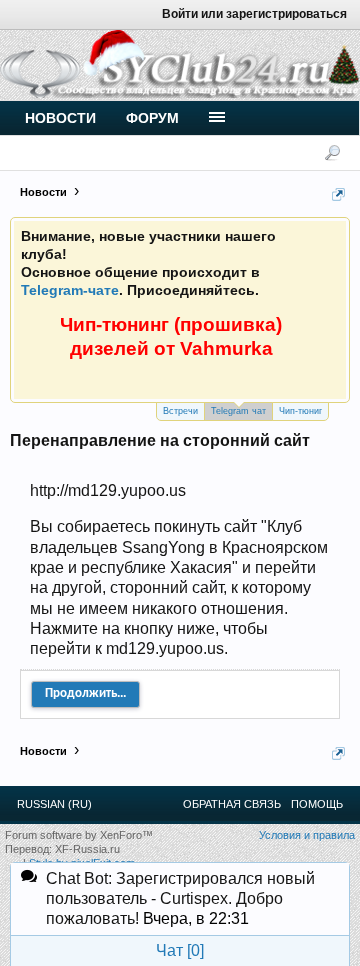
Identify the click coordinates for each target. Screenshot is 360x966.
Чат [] (180, 950)
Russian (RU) (54, 804)
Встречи (180, 411)
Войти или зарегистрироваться (254, 14)
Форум (152, 118)
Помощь (317, 804)
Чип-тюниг (300, 411)
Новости (60, 118)
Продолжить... (85, 693)
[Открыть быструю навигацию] (338, 194)
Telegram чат (238, 411)
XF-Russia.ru (87, 849)
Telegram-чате (70, 290)
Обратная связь (232, 804)
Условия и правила (307, 835)
